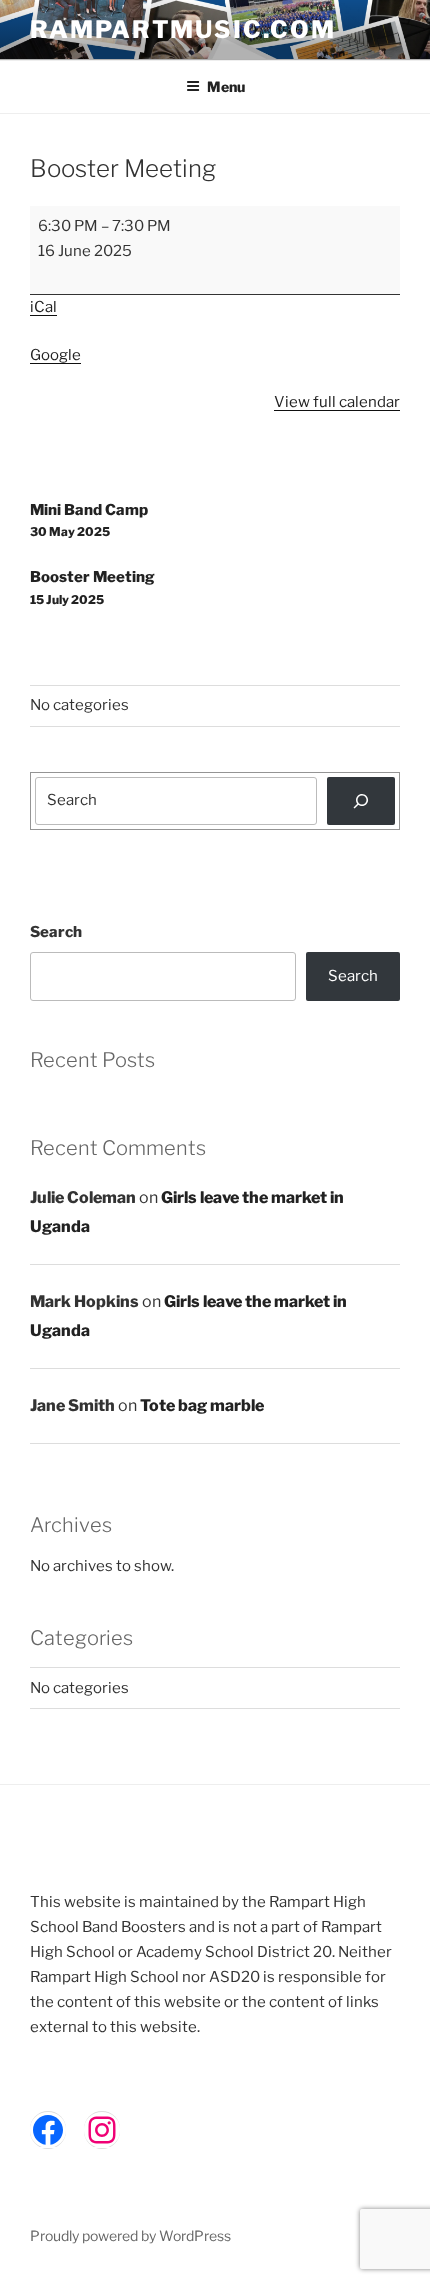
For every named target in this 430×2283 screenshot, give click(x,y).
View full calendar (337, 402)
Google (55, 355)
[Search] (361, 801)
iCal (43, 307)
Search (56, 932)
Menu (226, 86)
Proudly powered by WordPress (130, 2235)
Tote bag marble (202, 1405)
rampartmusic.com (183, 29)
